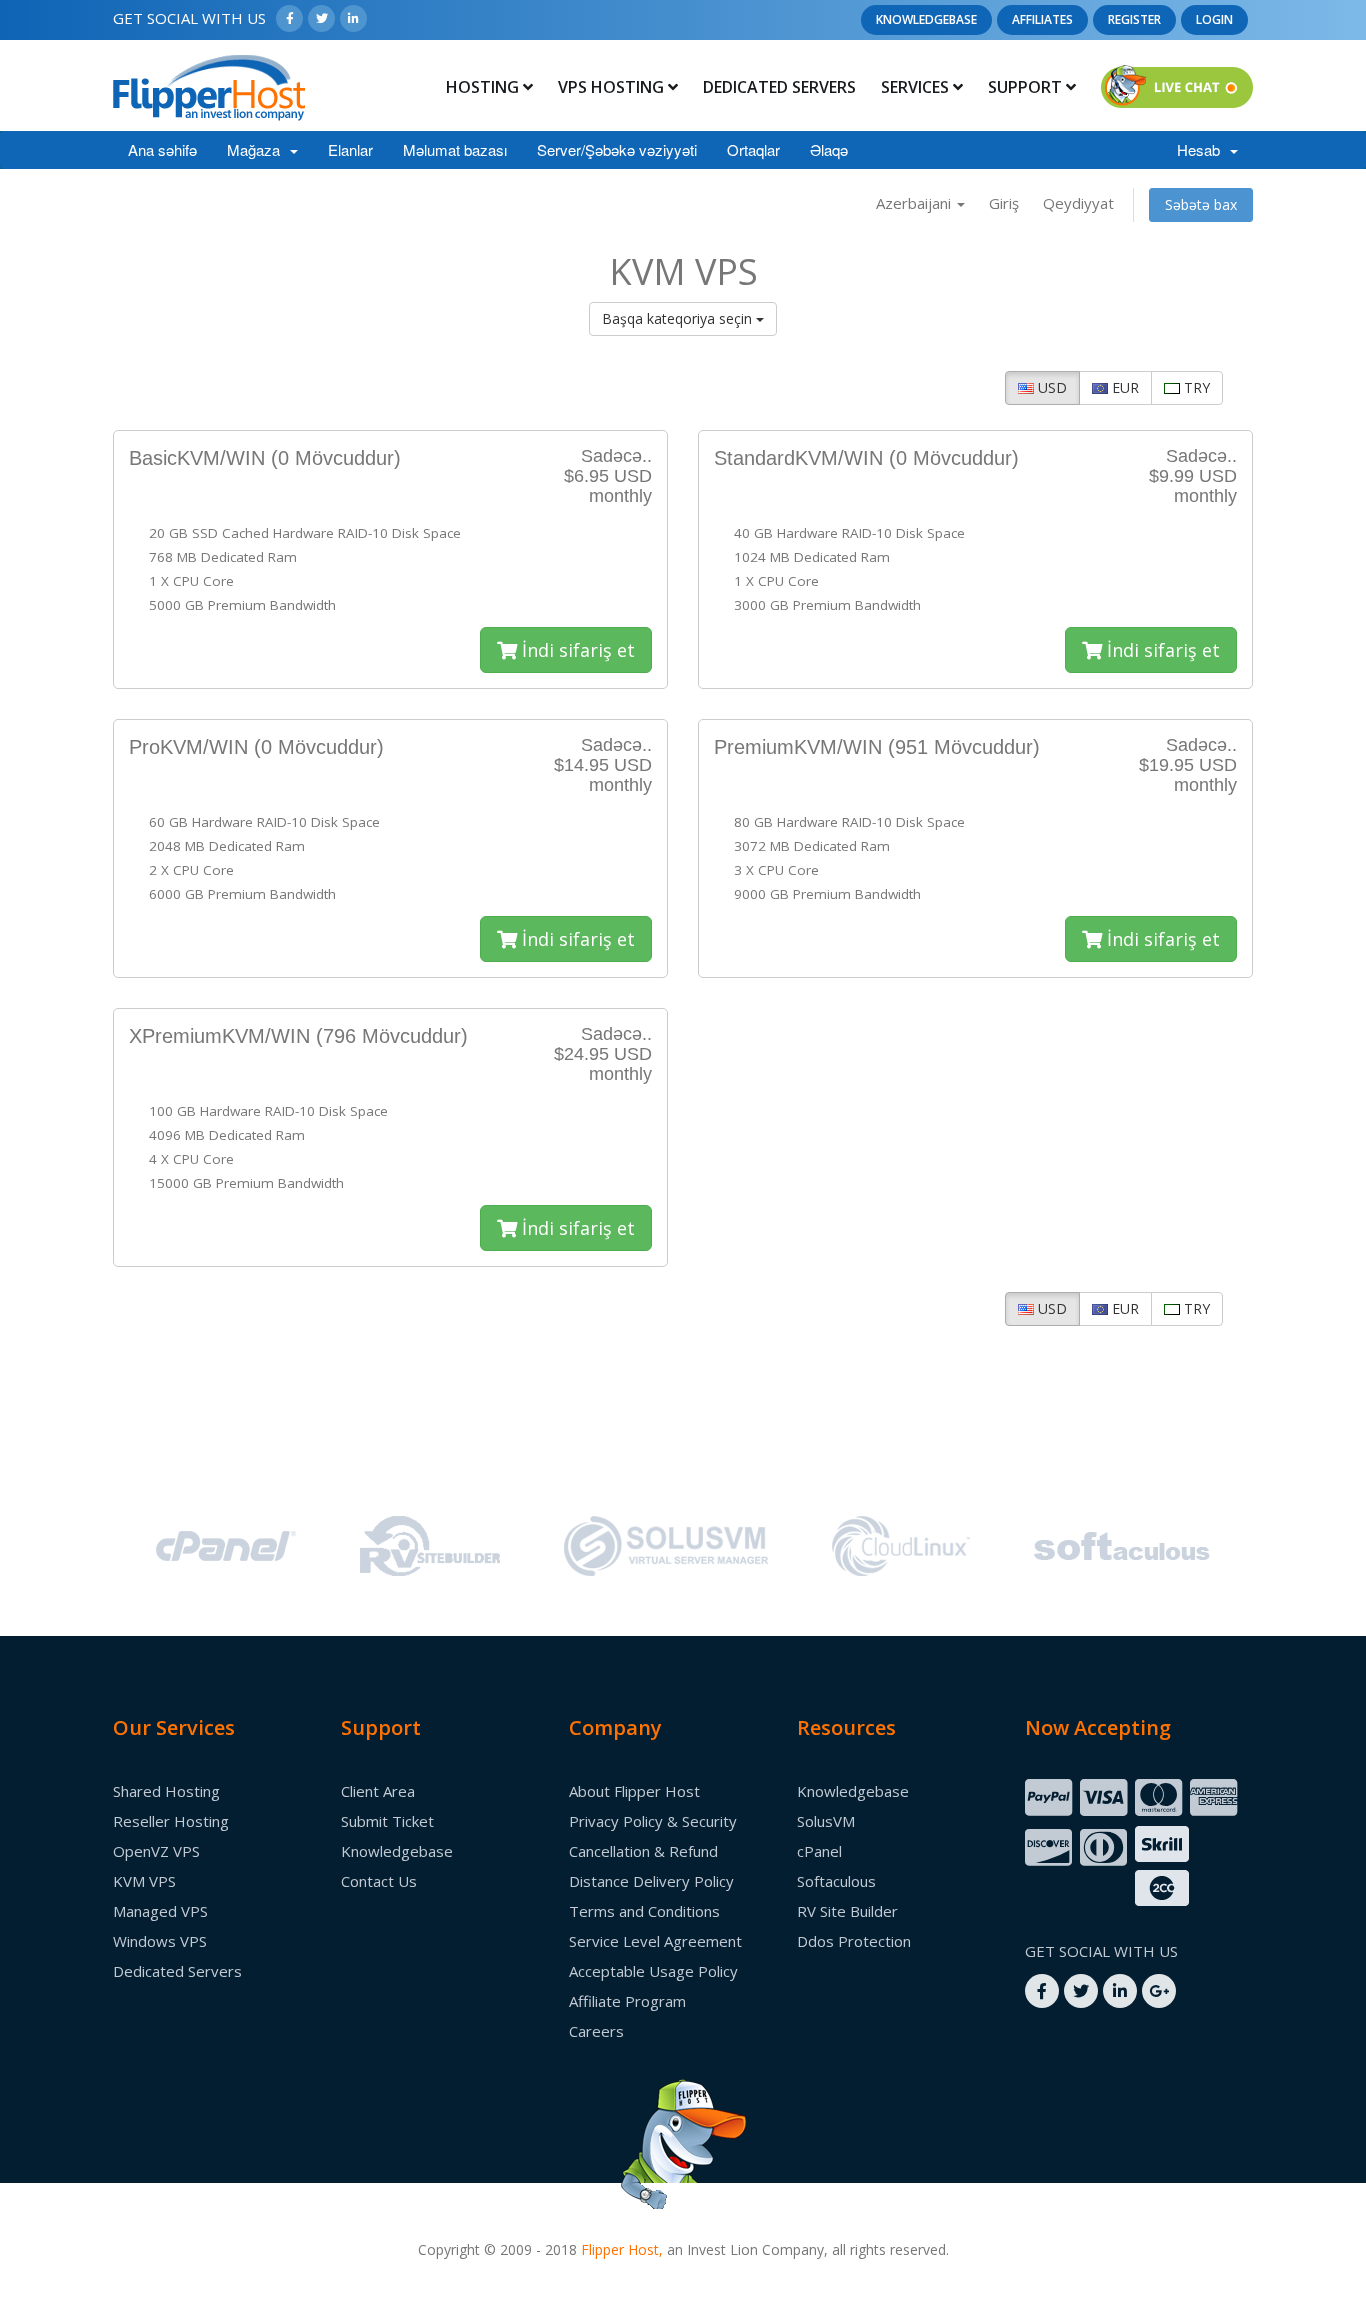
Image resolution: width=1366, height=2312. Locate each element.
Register (1134, 19)
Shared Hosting (166, 1791)
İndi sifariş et (576, 650)
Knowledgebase (926, 19)
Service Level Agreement (655, 1941)
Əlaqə (829, 149)
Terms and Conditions (644, 1911)
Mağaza (257, 149)
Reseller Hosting (171, 1821)
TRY (1195, 387)
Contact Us (379, 1881)
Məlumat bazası (455, 149)
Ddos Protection (854, 1941)
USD (1050, 387)
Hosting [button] (484, 87)
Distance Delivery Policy (651, 1881)
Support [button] (1027, 87)
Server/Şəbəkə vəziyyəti (617, 149)
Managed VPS (160, 1911)
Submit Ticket (387, 1821)
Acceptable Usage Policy (653, 1971)
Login (1214, 19)
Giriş (1004, 203)
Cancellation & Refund (643, 1851)
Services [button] (917, 87)
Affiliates (1042, 19)
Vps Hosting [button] (613, 87)
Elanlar (350, 149)
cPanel (819, 1851)
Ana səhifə (162, 149)
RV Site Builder (847, 1911)
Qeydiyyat (1078, 203)
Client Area (378, 1791)
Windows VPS (160, 1941)
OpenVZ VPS (156, 1851)
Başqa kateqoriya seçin (679, 318)
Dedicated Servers (779, 87)
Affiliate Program (627, 2001)
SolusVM (826, 1821)
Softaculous (836, 1881)
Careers (596, 2031)
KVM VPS (144, 1881)
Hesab (1202, 149)
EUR (1123, 387)
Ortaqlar (753, 149)
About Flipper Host (634, 1791)
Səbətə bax (1201, 204)
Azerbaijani (915, 203)
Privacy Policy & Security (653, 1821)
